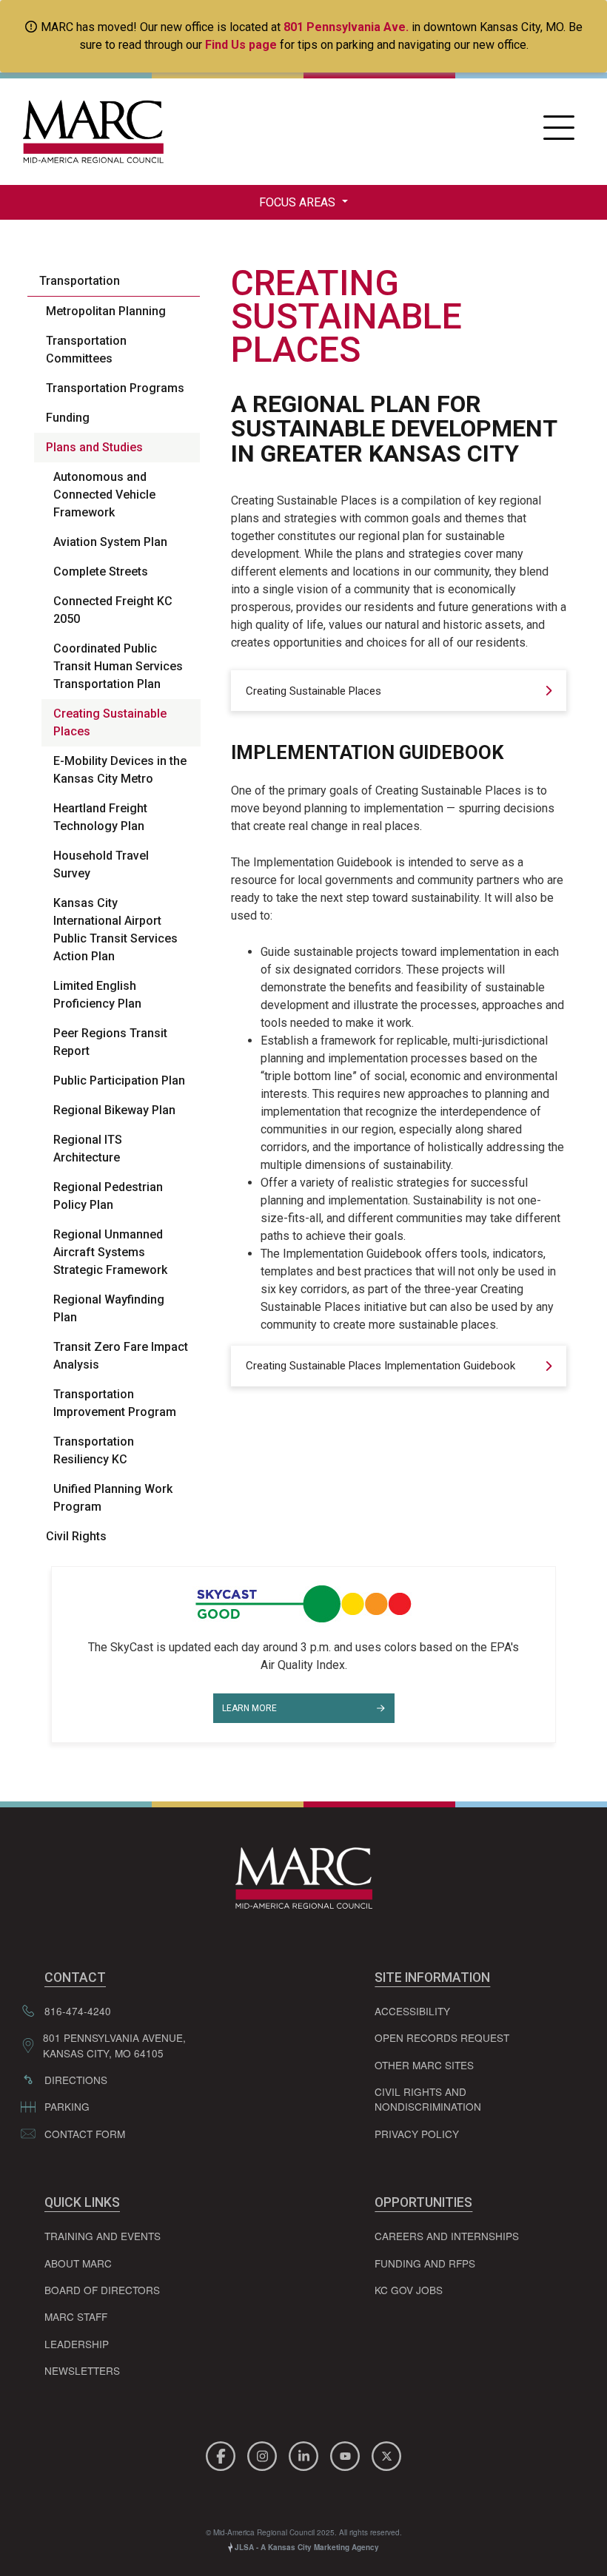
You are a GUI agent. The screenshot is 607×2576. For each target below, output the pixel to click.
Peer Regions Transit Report (110, 1042)
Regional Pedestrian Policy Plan (108, 1196)
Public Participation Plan (119, 1080)
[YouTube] (347, 2454)
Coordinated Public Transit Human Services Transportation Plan (118, 666)
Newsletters (82, 2370)
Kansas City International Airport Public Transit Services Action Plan (115, 930)
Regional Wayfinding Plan (109, 1308)
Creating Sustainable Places (110, 722)
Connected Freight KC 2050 (113, 610)
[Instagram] (264, 2454)
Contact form (85, 2134)
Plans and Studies (94, 447)
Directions (76, 2080)
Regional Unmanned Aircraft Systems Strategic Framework (110, 1252)
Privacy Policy (417, 2134)
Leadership (77, 2344)
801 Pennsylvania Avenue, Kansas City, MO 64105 (114, 2045)
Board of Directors (102, 2290)
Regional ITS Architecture (88, 1149)
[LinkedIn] (306, 2454)
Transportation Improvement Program (115, 1403)
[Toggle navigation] (559, 132)
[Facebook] (223, 2454)
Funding (68, 418)
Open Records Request (442, 2037)
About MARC (78, 2263)
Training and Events (103, 2236)
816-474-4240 (78, 2011)
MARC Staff (76, 2316)
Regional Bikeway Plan (114, 1110)
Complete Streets (101, 571)
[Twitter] (386, 2454)
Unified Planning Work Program (113, 1498)
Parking (67, 2106)
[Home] (90, 132)
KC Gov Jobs (409, 2290)
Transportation (80, 281)
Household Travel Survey (101, 864)
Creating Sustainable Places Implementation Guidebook (380, 1366)
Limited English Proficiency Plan (97, 995)
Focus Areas (299, 202)
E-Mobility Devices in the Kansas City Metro (120, 770)
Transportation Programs (115, 388)
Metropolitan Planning (106, 311)
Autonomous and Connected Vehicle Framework (104, 495)
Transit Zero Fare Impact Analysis (121, 1356)
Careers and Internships (447, 2236)
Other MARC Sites (424, 2065)
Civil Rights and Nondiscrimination (428, 2099)
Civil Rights (76, 1536)
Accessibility (412, 2011)
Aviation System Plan (110, 542)
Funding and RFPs (425, 2263)
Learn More (249, 1708)
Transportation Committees (86, 350)
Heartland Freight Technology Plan (100, 817)
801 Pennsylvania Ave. (346, 27)
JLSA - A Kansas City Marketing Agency (306, 2547)
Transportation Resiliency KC (94, 1450)
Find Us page (241, 45)
